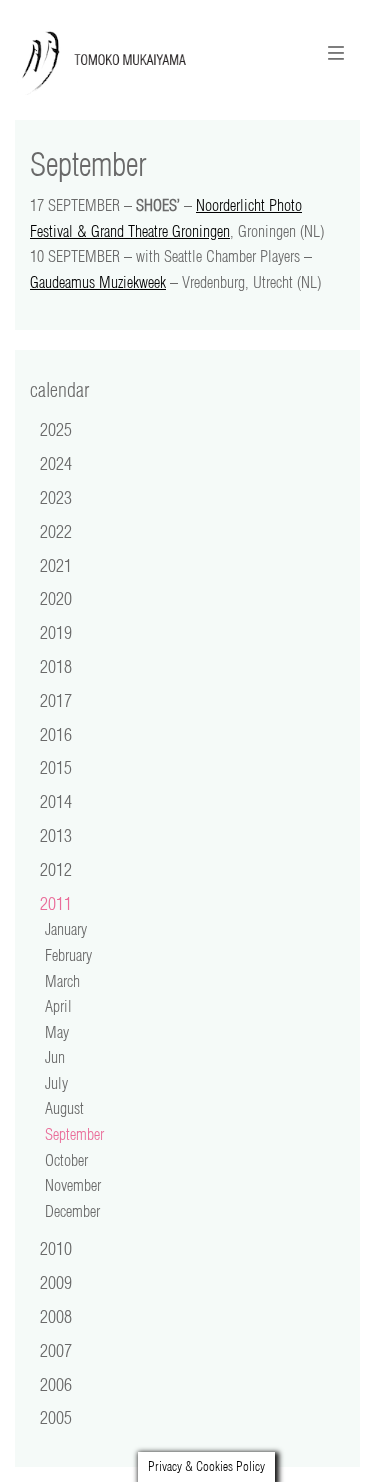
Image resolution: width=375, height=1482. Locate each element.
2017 (56, 700)
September (74, 1134)
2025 (56, 429)
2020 (56, 598)
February (68, 955)
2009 (56, 1282)
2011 (56, 903)
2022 (56, 531)
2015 (56, 767)
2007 (56, 1350)
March (62, 981)
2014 (56, 801)
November (73, 1185)
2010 (56, 1248)
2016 (56, 734)
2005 (56, 1417)
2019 (56, 632)
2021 (56, 565)
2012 (56, 869)
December (72, 1211)
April (58, 1006)
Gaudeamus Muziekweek (98, 282)
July (56, 1083)
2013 (56, 835)
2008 (56, 1316)
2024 (56, 463)
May (57, 1032)
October (66, 1160)
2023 (56, 497)
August (64, 1108)
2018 (56, 666)
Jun (55, 1057)
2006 (56, 1384)
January (66, 929)
